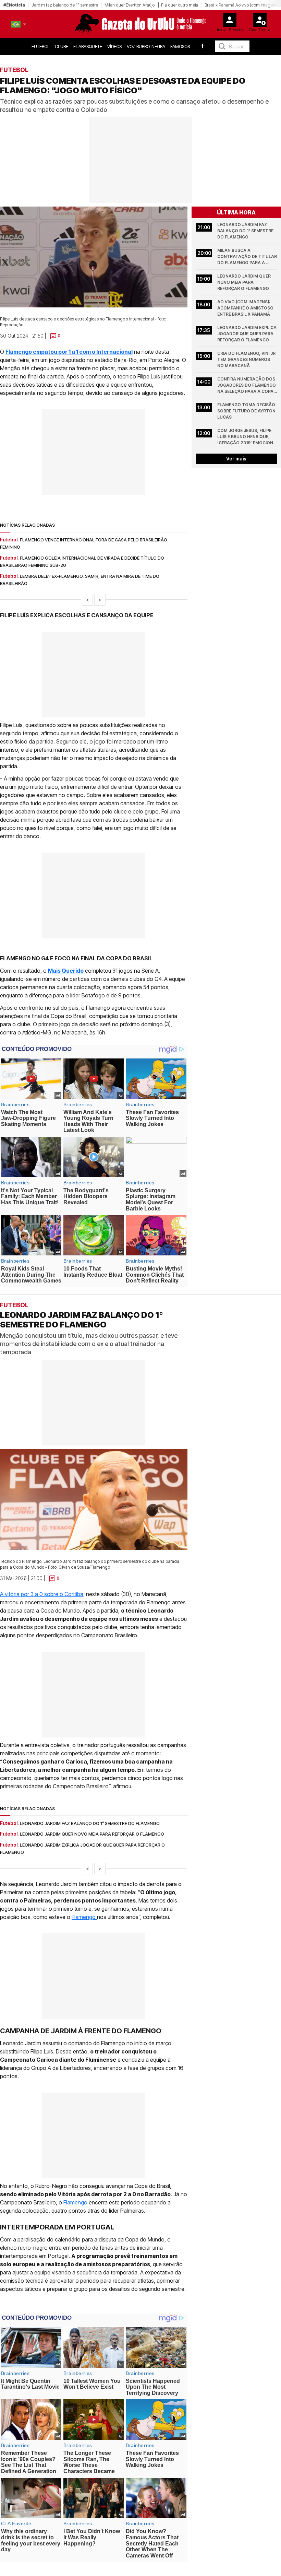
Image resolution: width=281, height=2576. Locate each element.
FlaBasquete (88, 46)
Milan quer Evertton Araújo (130, 5)
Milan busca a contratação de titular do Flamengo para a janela (247, 257)
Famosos (180, 46)
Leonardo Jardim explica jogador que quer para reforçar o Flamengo (247, 334)
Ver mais (236, 459)
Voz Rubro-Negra (146, 46)
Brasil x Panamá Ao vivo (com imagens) (242, 5)
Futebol (41, 46)
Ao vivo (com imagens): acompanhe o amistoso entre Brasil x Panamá (246, 308)
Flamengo (84, 1917)
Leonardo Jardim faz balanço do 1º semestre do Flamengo (246, 231)
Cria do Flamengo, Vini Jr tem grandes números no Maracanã (247, 359)
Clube (62, 46)
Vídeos (114, 46)
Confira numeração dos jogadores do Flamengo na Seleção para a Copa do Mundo (247, 385)
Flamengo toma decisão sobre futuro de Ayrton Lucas (247, 411)
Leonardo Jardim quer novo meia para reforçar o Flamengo (245, 282)
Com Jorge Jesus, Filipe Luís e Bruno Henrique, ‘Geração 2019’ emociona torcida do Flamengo (247, 437)
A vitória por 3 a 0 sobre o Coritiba (42, 1594)
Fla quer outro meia (180, 5)
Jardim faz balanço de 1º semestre (65, 5)
